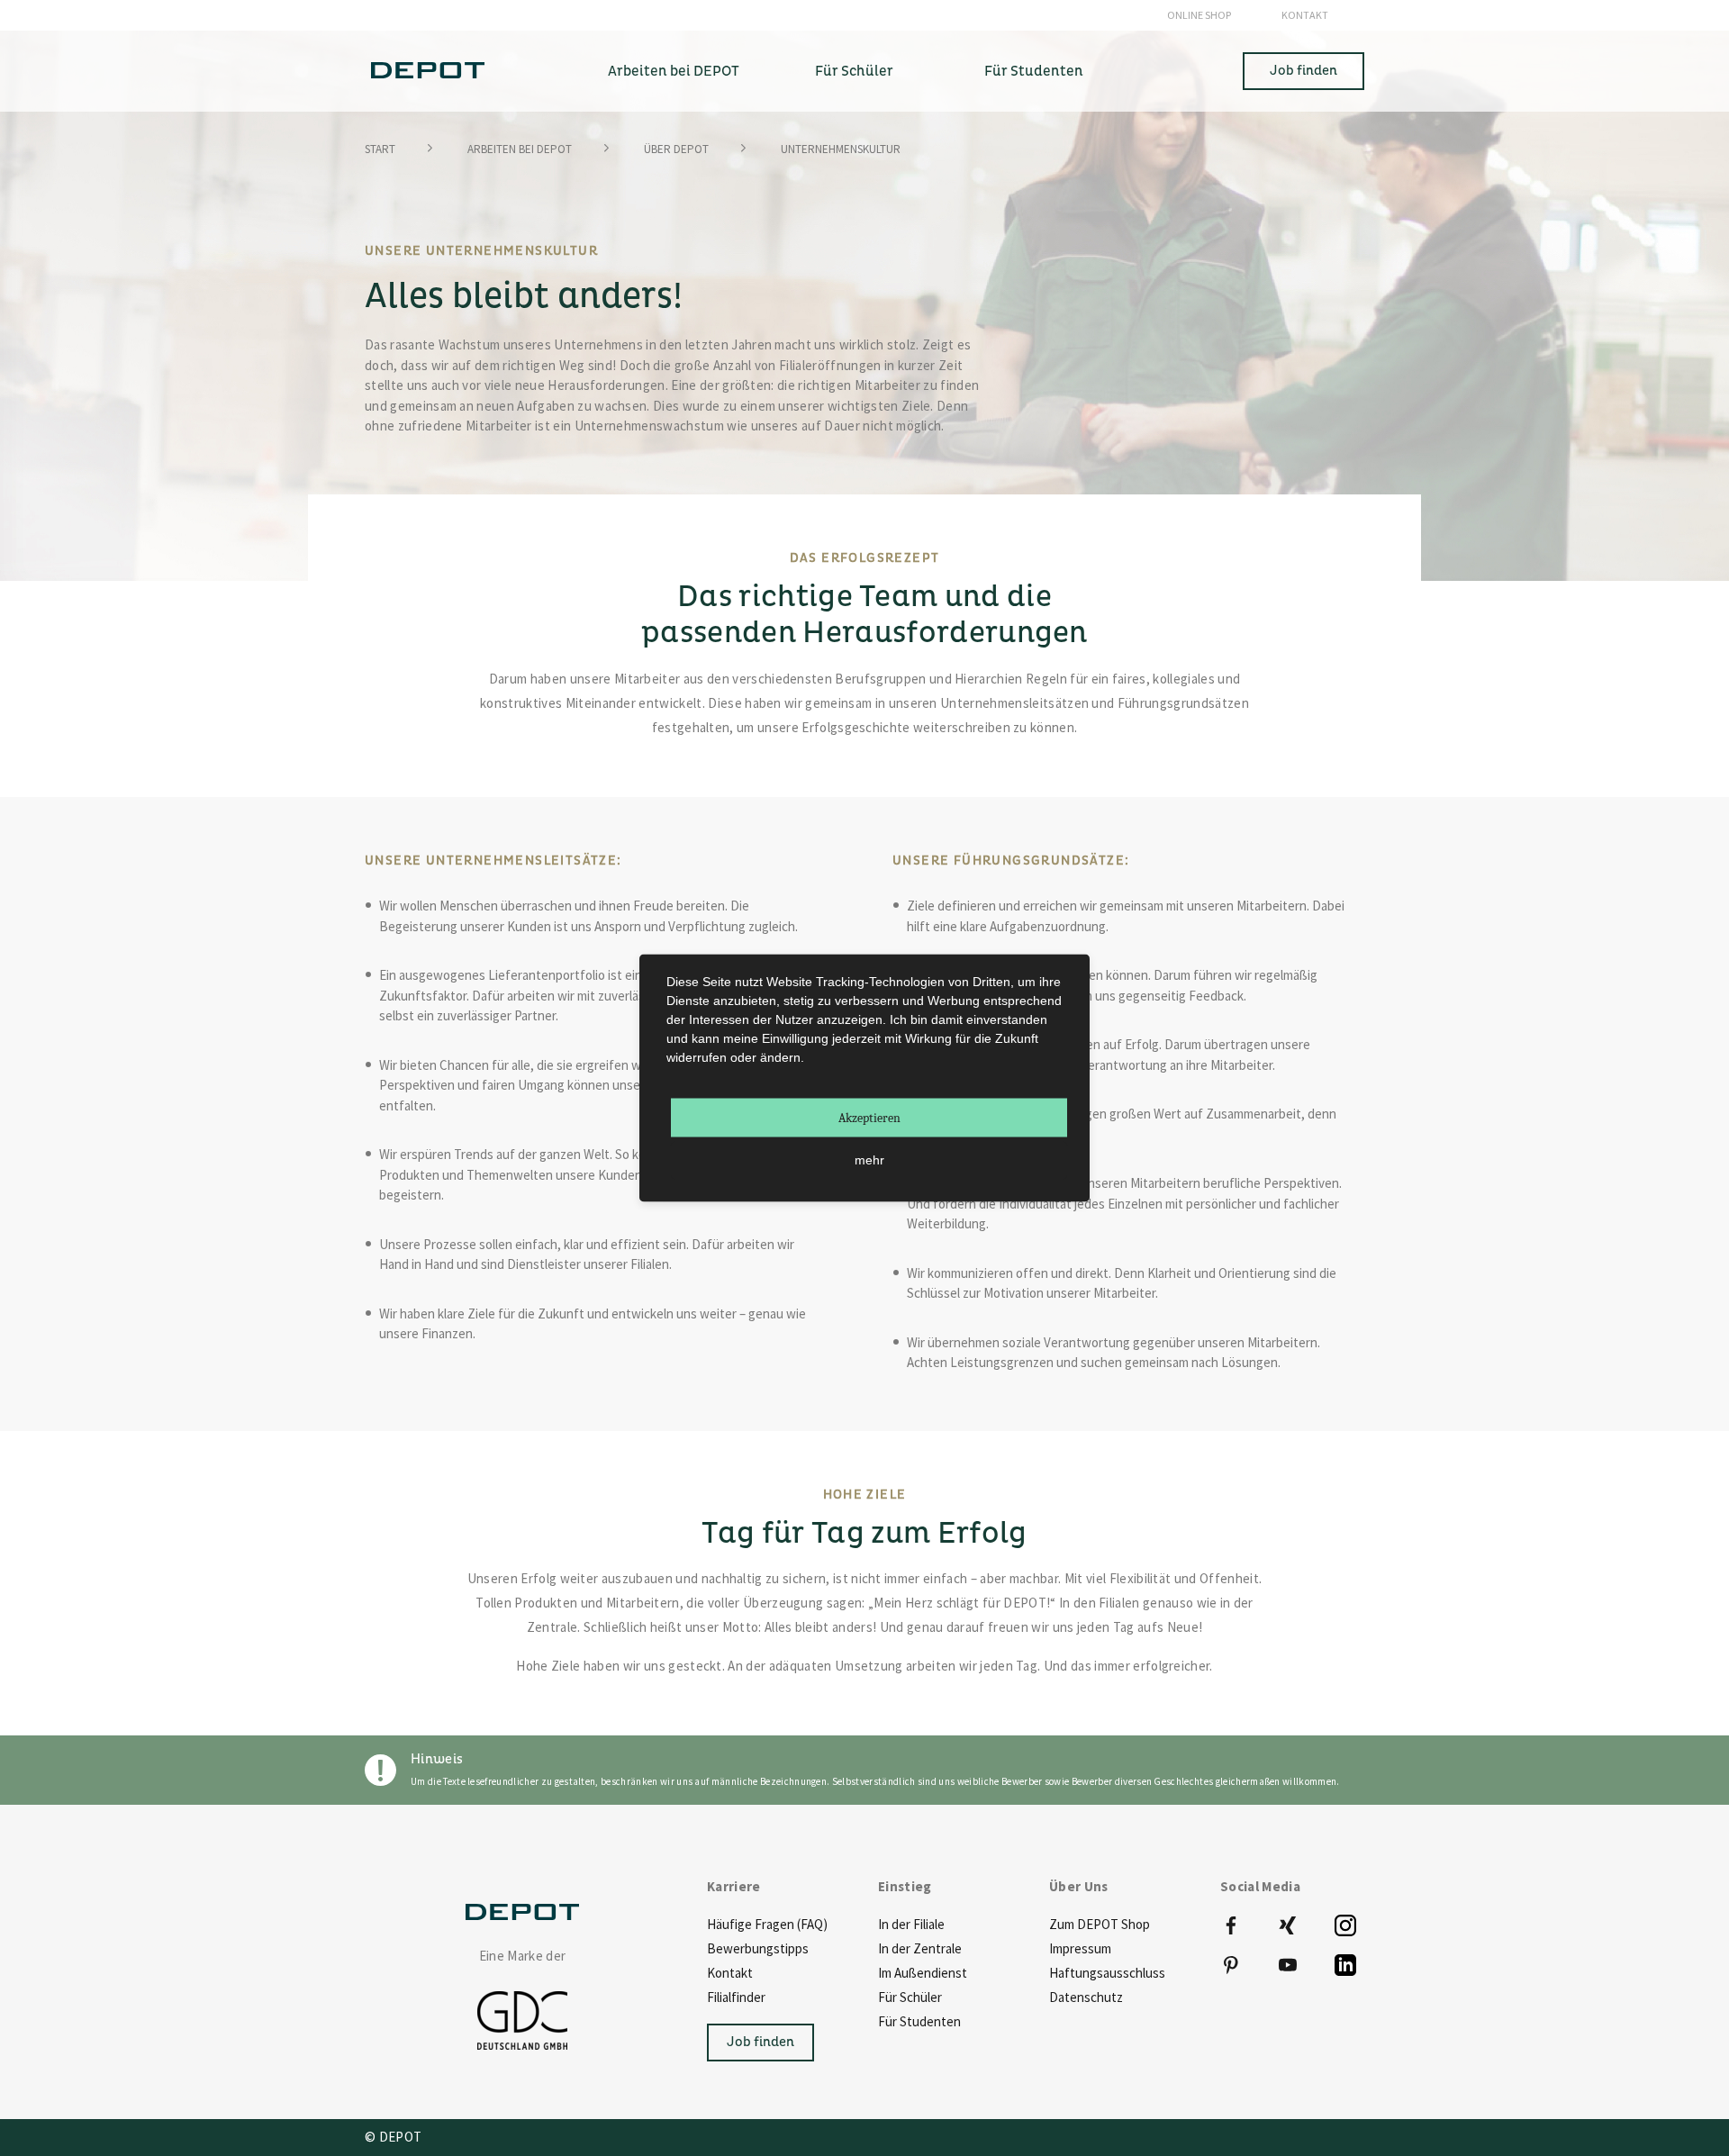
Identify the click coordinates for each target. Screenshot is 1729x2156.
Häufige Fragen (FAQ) (767, 1924)
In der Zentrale (920, 1948)
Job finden (1304, 71)
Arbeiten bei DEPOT (520, 149)
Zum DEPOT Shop (1100, 1924)
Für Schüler (910, 1997)
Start (380, 149)
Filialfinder (736, 1997)
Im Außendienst (923, 1973)
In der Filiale (911, 1924)
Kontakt (1305, 15)
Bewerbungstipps (758, 1948)
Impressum (1080, 1948)
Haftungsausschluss (1107, 1973)
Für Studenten (919, 2021)
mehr (869, 1160)
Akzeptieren (869, 1118)
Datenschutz (1086, 1997)
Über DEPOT (676, 149)
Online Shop (1199, 15)
